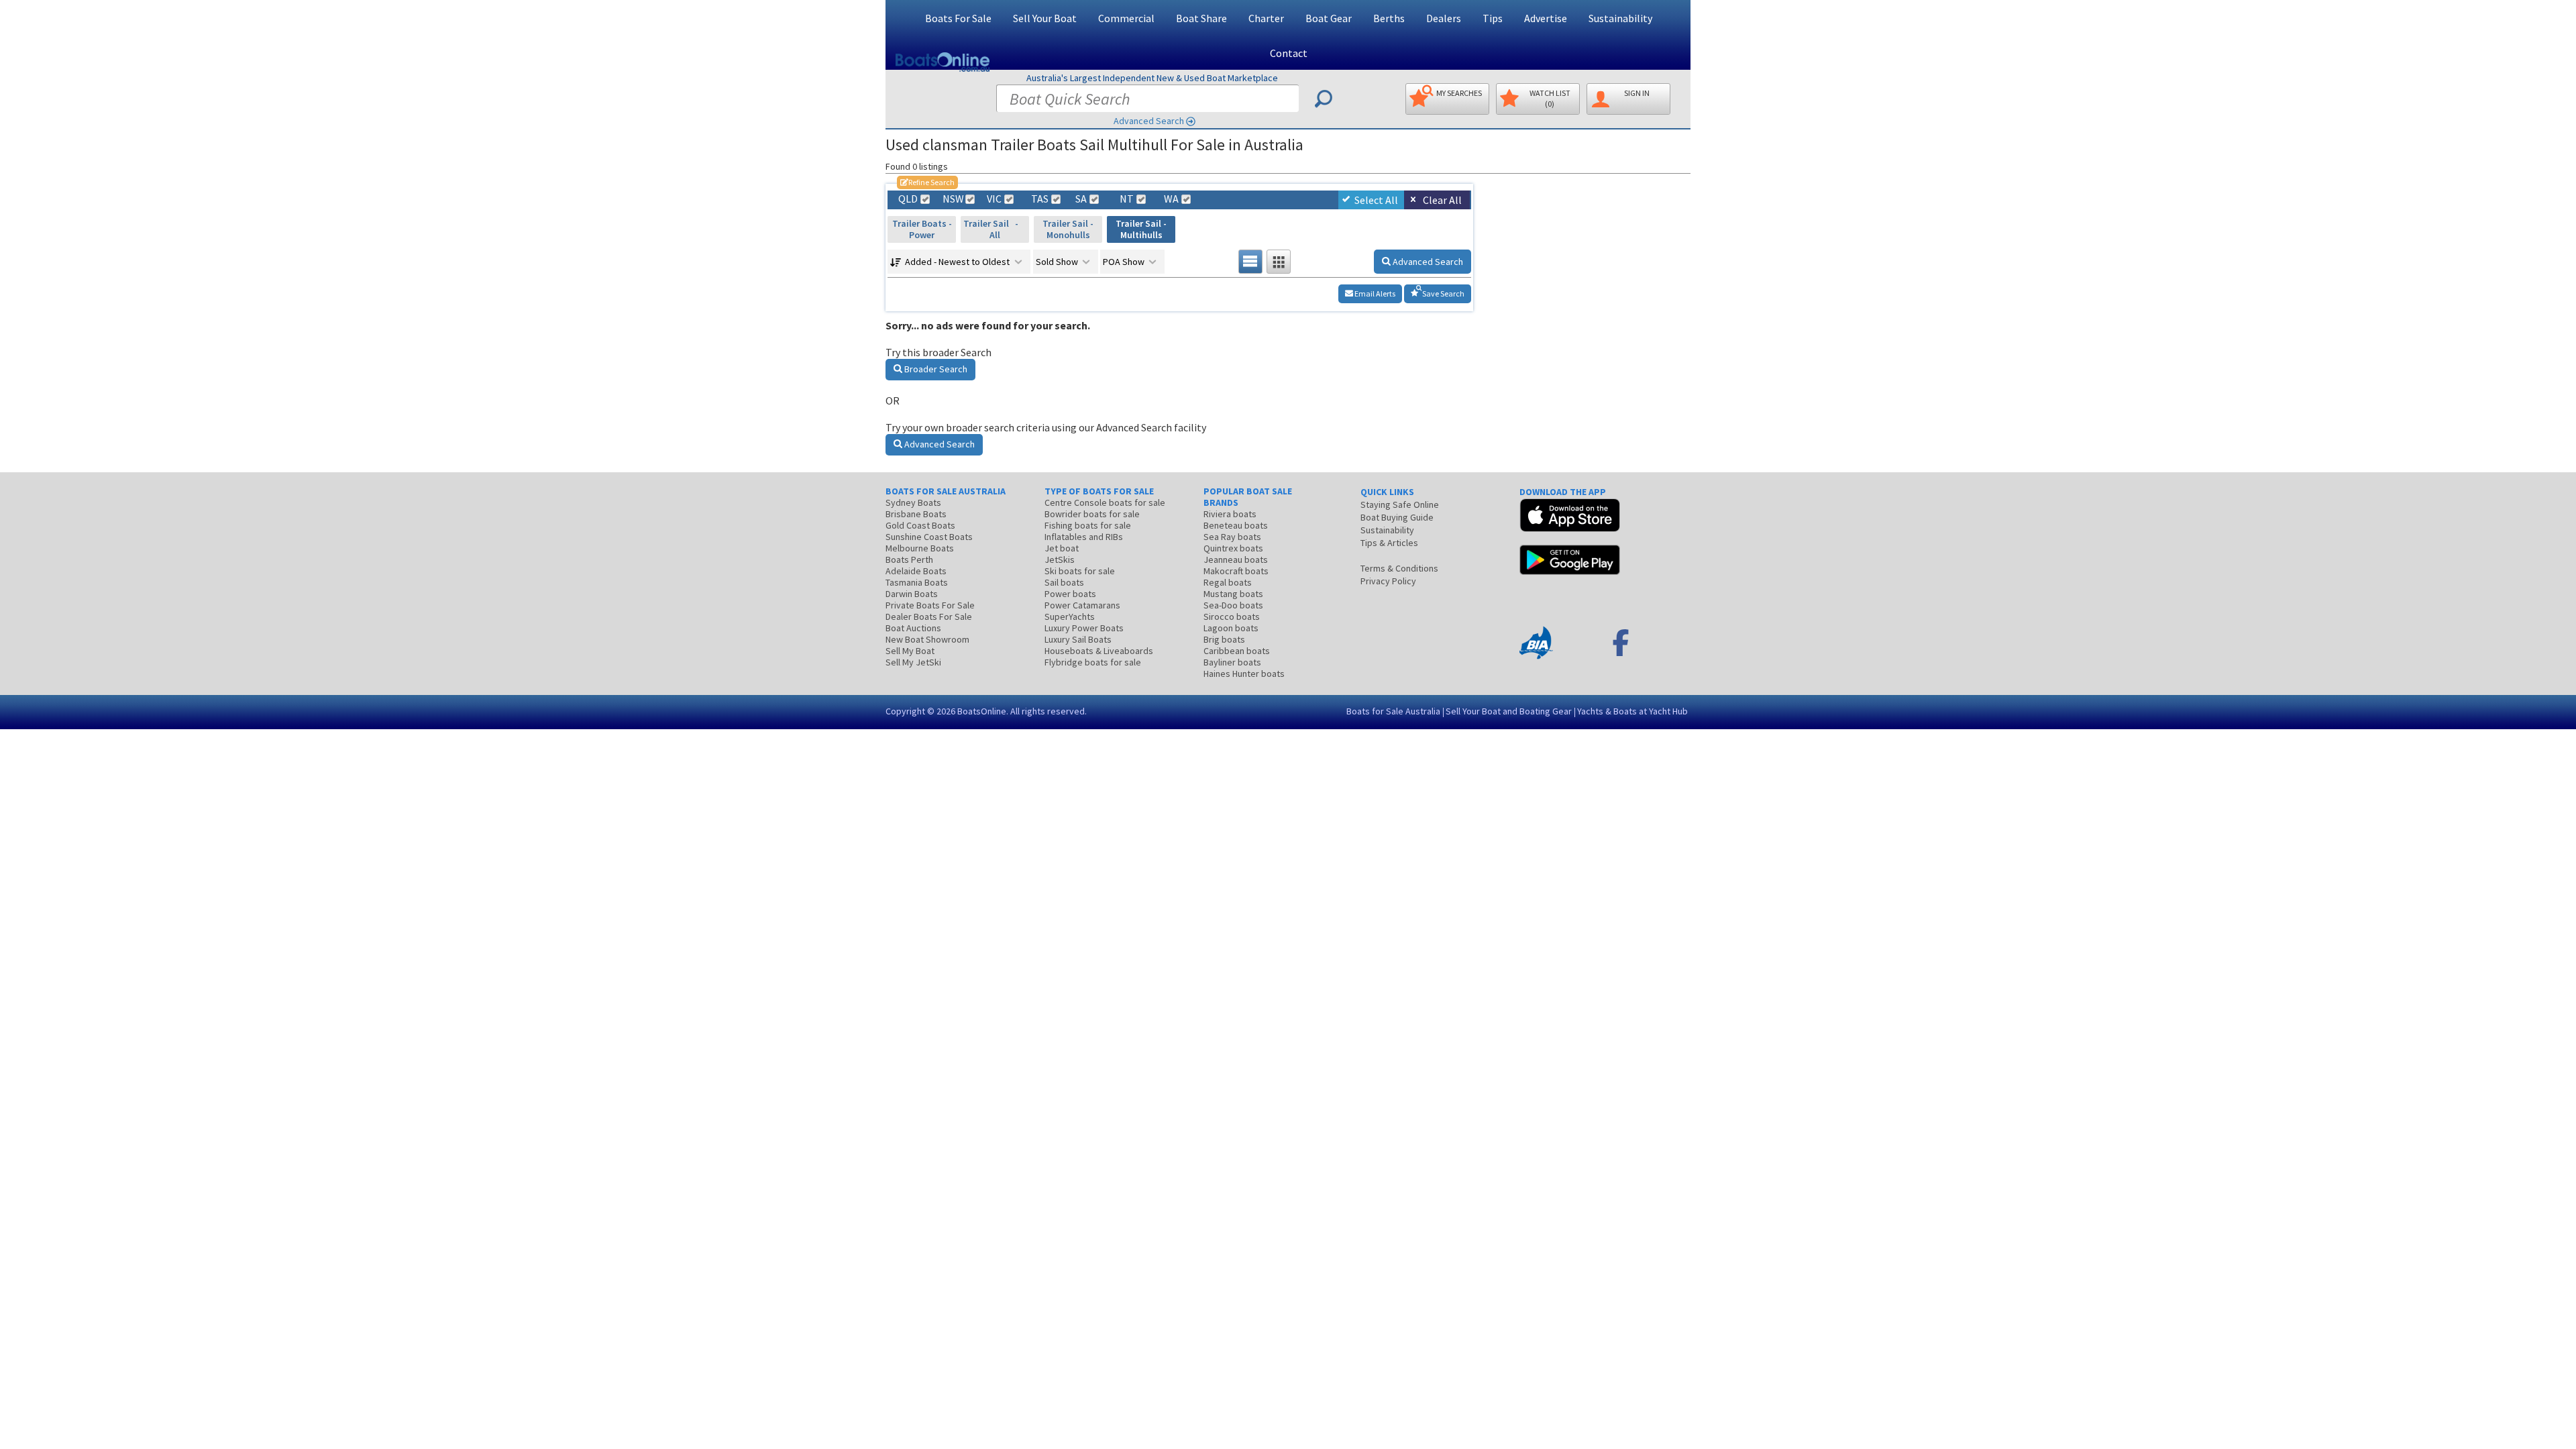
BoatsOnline (982, 711)
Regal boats (1228, 582)
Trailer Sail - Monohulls (1068, 229)
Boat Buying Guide (1397, 517)
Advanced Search (1149, 121)
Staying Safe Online (1400, 504)
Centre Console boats (1105, 502)
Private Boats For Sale (930, 605)
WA (1171, 199)
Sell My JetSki (913, 662)
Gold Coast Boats (920, 525)
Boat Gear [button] (1329, 18)
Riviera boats (1230, 514)
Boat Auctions (913, 628)
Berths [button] (1389, 18)
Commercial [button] (1126, 18)
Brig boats (1224, 639)
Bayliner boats (1232, 662)
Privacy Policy (1388, 581)
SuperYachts (1070, 616)
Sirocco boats (1232, 616)
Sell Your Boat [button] (1045, 18)
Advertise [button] (1546, 18)
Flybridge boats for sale (1093, 662)
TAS (1040, 199)
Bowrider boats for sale (1092, 514)
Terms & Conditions (1399, 568)
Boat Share (1201, 18)
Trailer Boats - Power (922, 229)
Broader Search (935, 369)
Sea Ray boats (1232, 537)
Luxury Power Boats (1084, 628)
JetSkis (1060, 559)
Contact (1289, 53)
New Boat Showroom (927, 639)
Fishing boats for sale (1088, 525)
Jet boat (1062, 548)
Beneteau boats (1236, 525)
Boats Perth (909, 559)
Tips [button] (1493, 18)
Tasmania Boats (917, 582)
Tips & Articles (1389, 543)
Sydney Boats (913, 502)
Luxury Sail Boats (1078, 639)
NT (1127, 199)
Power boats (1070, 594)
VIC (994, 199)
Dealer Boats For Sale (929, 616)
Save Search (1443, 293)
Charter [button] (1266, 18)
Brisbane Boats (916, 514)
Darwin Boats (912, 594)
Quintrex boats (1233, 548)
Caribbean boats (1237, 651)
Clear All (1442, 200)
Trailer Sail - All (995, 229)
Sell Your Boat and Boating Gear (1509, 711)
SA (1081, 199)
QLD (908, 199)
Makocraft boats (1236, 571)
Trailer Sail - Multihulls (1141, 229)
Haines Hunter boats (1244, 674)
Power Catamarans (1082, 605)
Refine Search (927, 182)
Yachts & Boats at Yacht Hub (1632, 711)
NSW (953, 199)
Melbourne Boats (920, 548)
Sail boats (1064, 582)
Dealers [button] (1444, 18)
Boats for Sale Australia (1393, 711)
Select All (1376, 200)
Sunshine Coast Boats (929, 537)
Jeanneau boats (1236, 559)
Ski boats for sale (1080, 571)
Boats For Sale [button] (958, 18)
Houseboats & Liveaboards (1099, 651)
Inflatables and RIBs (1084, 537)
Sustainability (1620, 18)
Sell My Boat (910, 651)
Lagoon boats (1231, 628)
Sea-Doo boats (1233, 605)
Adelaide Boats (916, 571)
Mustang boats (1233, 594)
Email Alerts (1374, 293)
